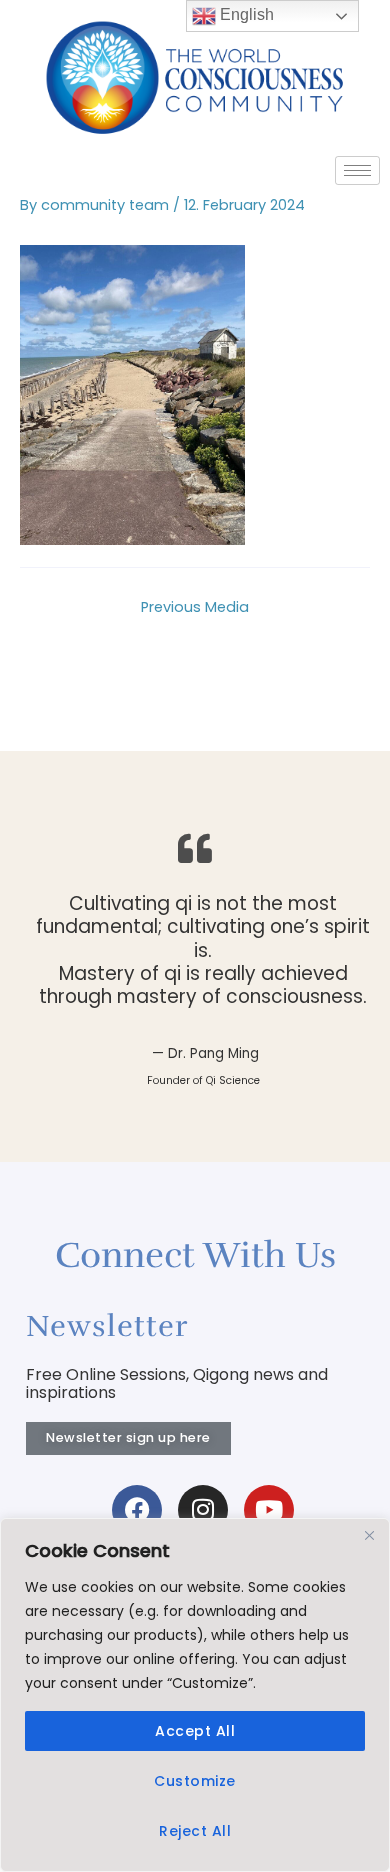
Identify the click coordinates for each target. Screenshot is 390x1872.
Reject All (195, 1831)
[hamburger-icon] (357, 170)
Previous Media (195, 607)
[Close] (369, 1535)
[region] (195, 1695)
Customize (195, 1781)
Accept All (195, 1731)
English (245, 14)
